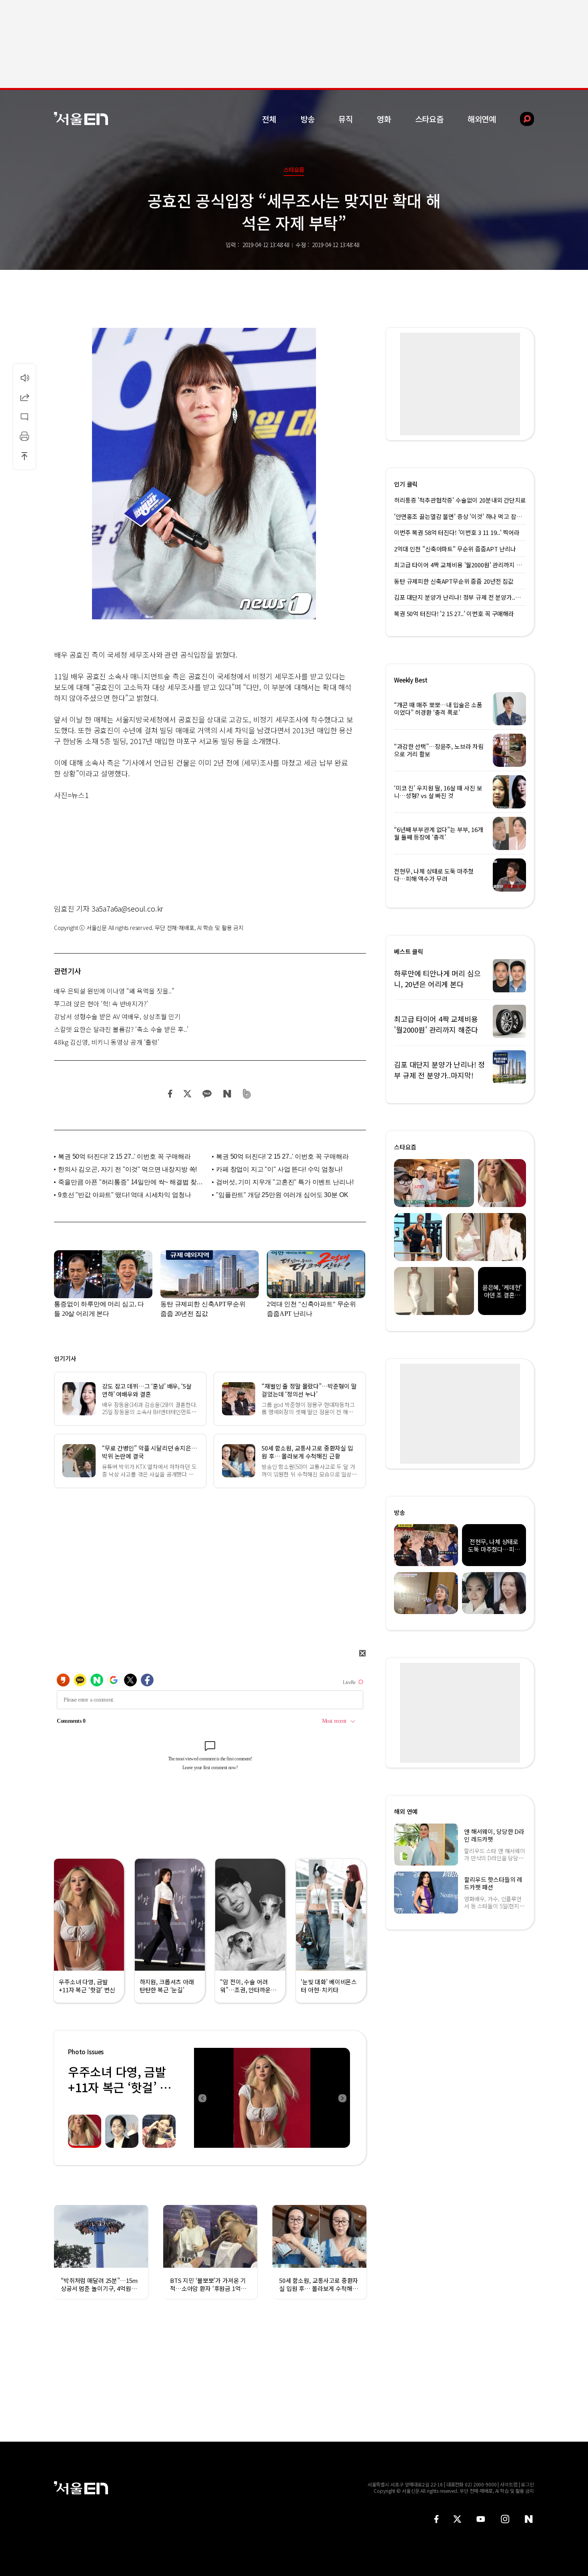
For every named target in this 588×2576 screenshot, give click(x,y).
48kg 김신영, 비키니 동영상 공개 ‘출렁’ (107, 1042)
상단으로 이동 (24, 456)
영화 (384, 119)
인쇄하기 (24, 436)
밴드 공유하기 (247, 1094)
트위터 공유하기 (187, 1094)
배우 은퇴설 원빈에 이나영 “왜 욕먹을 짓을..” (114, 991)
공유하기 (24, 397)
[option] (272, 2098)
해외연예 (482, 119)
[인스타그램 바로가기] (505, 2519)
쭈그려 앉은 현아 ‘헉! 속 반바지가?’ (101, 1004)
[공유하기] (24, 397)
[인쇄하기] (24, 436)
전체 (269, 119)
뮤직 (346, 119)
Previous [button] (202, 2098)
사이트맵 (509, 2484)
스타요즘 (429, 119)
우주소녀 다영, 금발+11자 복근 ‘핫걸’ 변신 (119, 2087)
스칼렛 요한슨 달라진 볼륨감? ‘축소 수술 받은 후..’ (121, 1029)
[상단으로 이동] (24, 456)
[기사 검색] (521, 119)
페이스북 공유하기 (170, 1094)
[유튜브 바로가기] (481, 2519)
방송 (308, 119)
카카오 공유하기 (207, 1094)
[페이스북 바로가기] (436, 2519)
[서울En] (81, 119)
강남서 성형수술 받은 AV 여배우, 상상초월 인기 (117, 1016)
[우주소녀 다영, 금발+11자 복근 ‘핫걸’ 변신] (272, 2098)
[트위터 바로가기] (457, 2519)
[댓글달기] (24, 417)
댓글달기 (24, 417)
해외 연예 (406, 1811)
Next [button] (342, 2098)
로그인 (527, 2484)
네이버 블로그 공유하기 (227, 1094)
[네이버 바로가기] (529, 2519)
